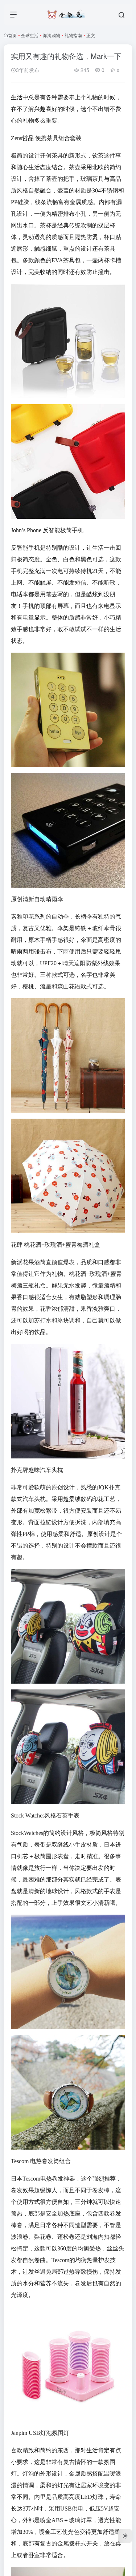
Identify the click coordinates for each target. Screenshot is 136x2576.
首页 (12, 35)
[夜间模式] (125, 2536)
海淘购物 (51, 35)
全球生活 (30, 35)
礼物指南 (73, 35)
